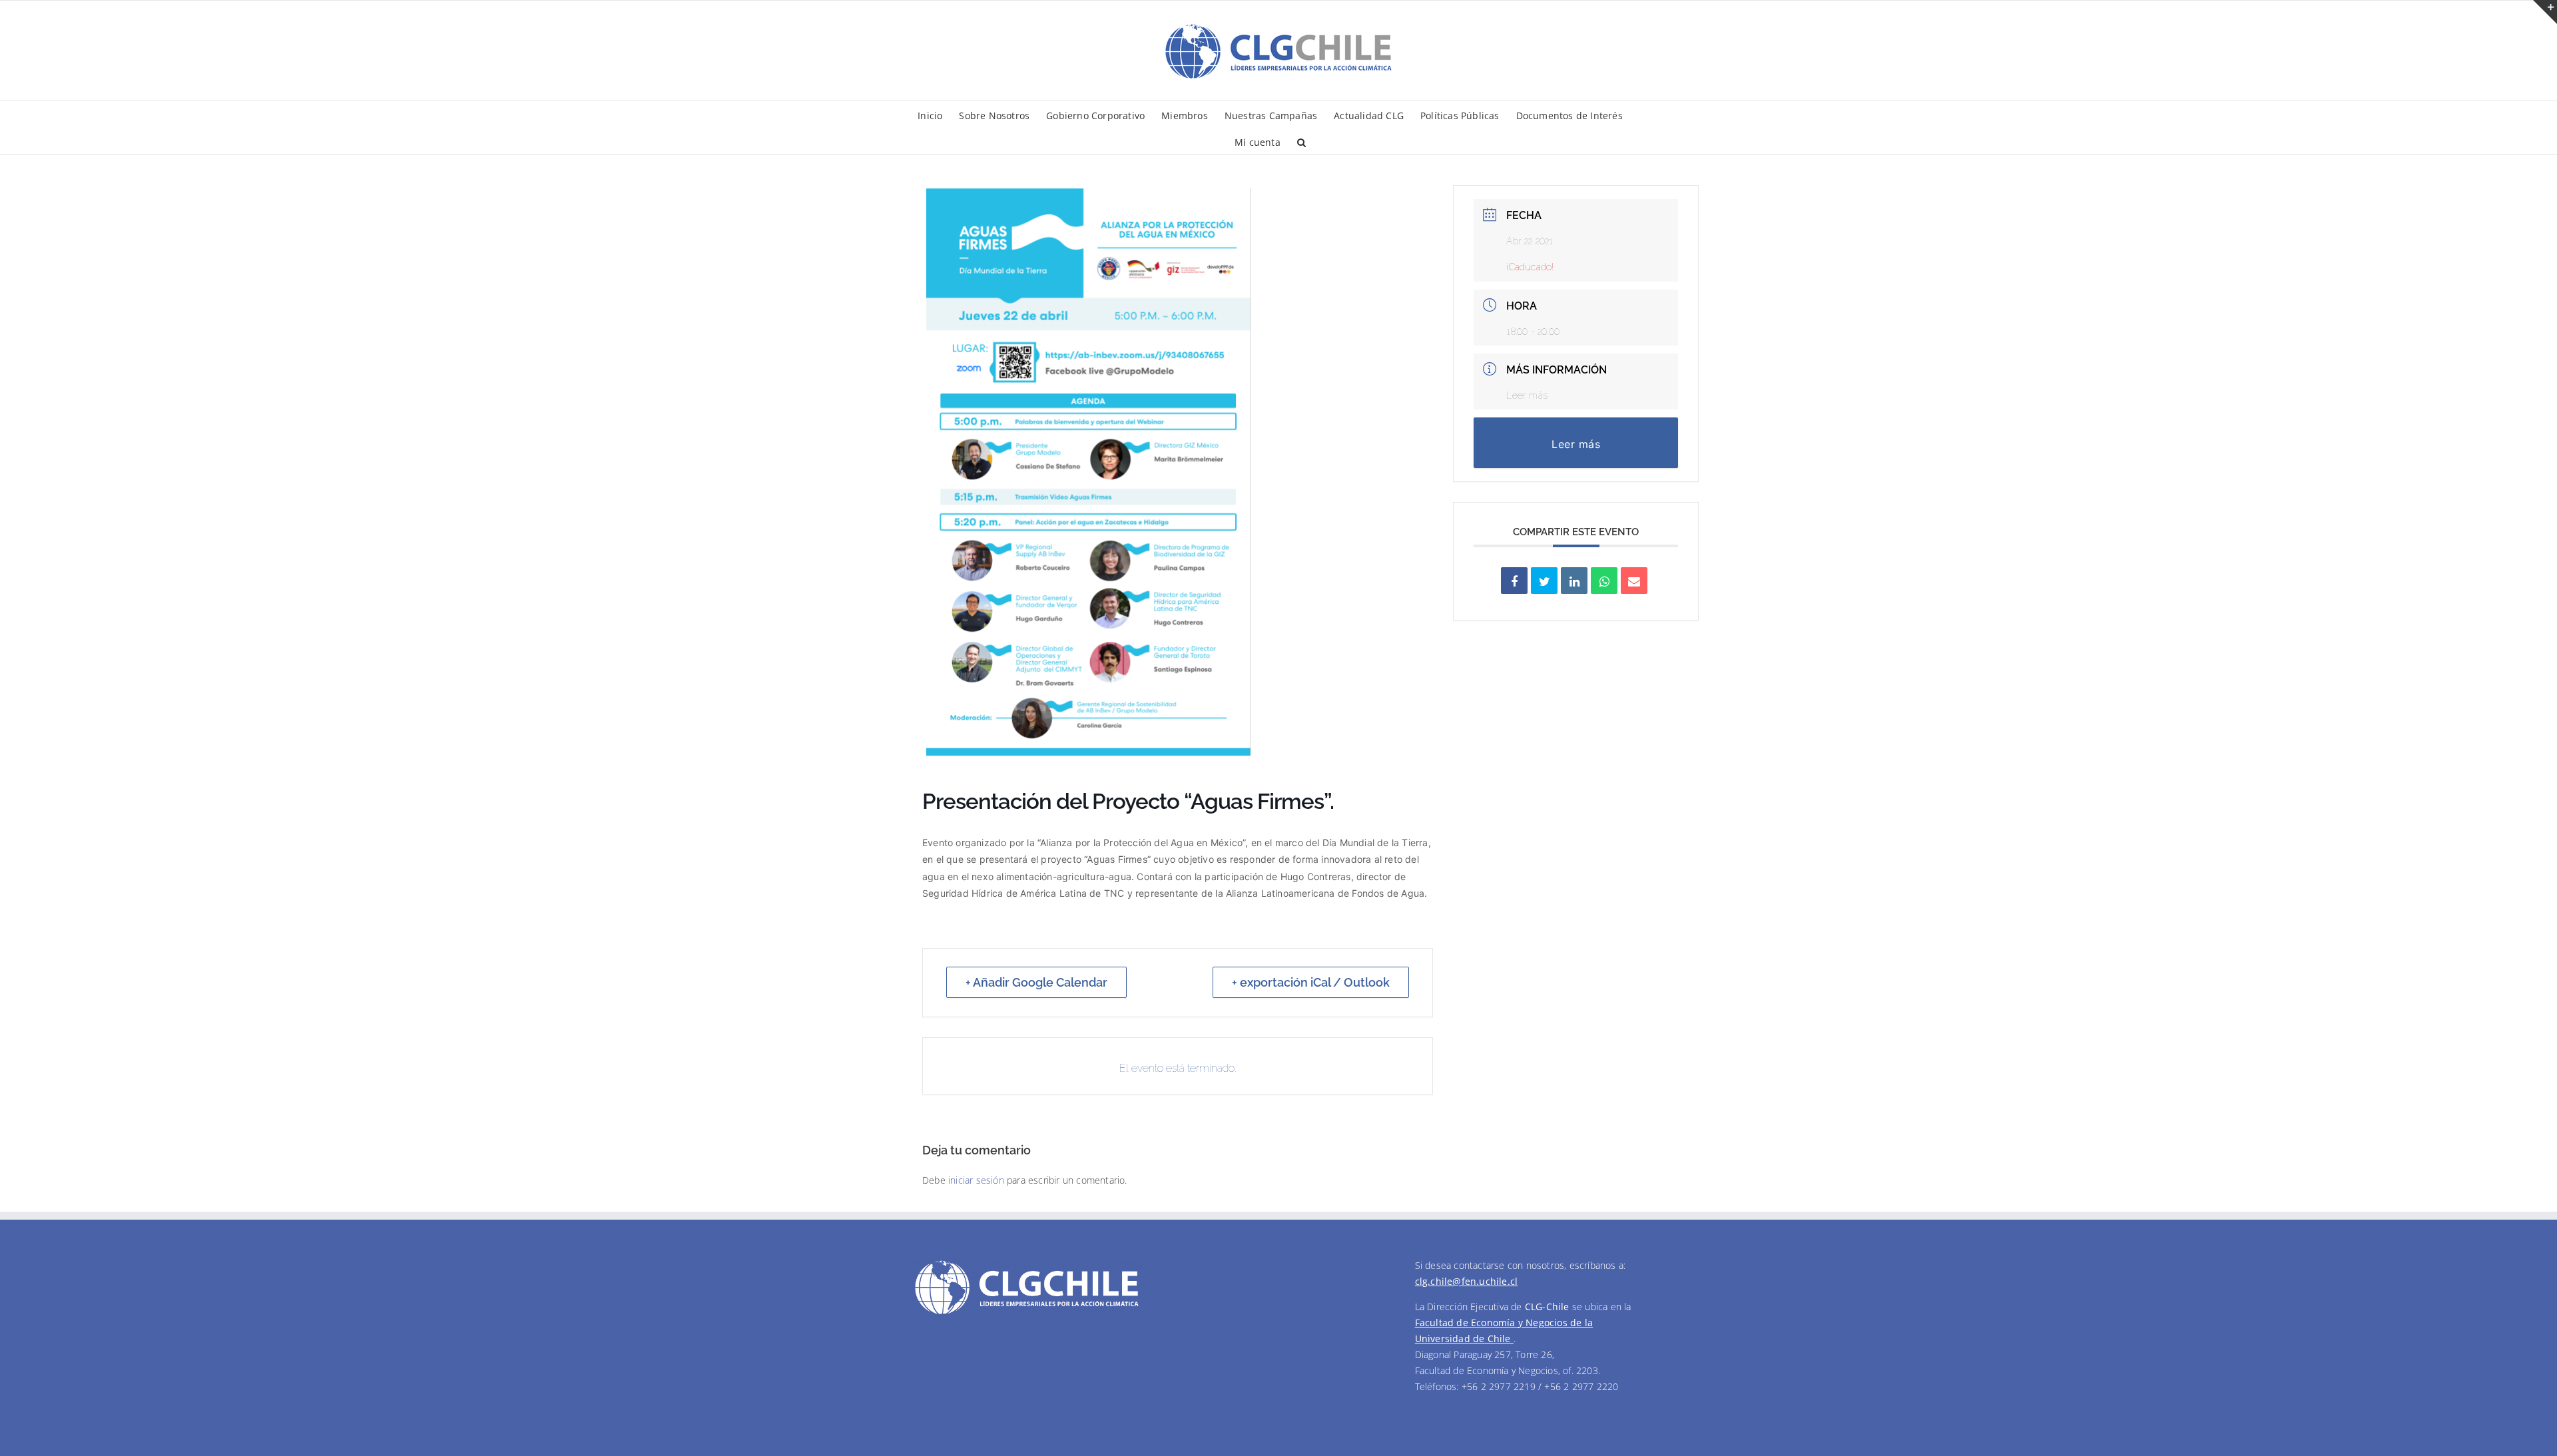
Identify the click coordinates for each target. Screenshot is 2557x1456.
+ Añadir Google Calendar (1036, 982)
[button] (1301, 141)
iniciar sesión (978, 1180)
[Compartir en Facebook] (1514, 581)
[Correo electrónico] (1634, 581)
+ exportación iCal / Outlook (1311, 982)
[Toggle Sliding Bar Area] (2545, 12)
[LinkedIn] (1574, 581)
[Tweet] (1544, 581)
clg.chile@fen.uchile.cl (1467, 1281)
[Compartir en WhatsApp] (1604, 581)
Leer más (1527, 395)
